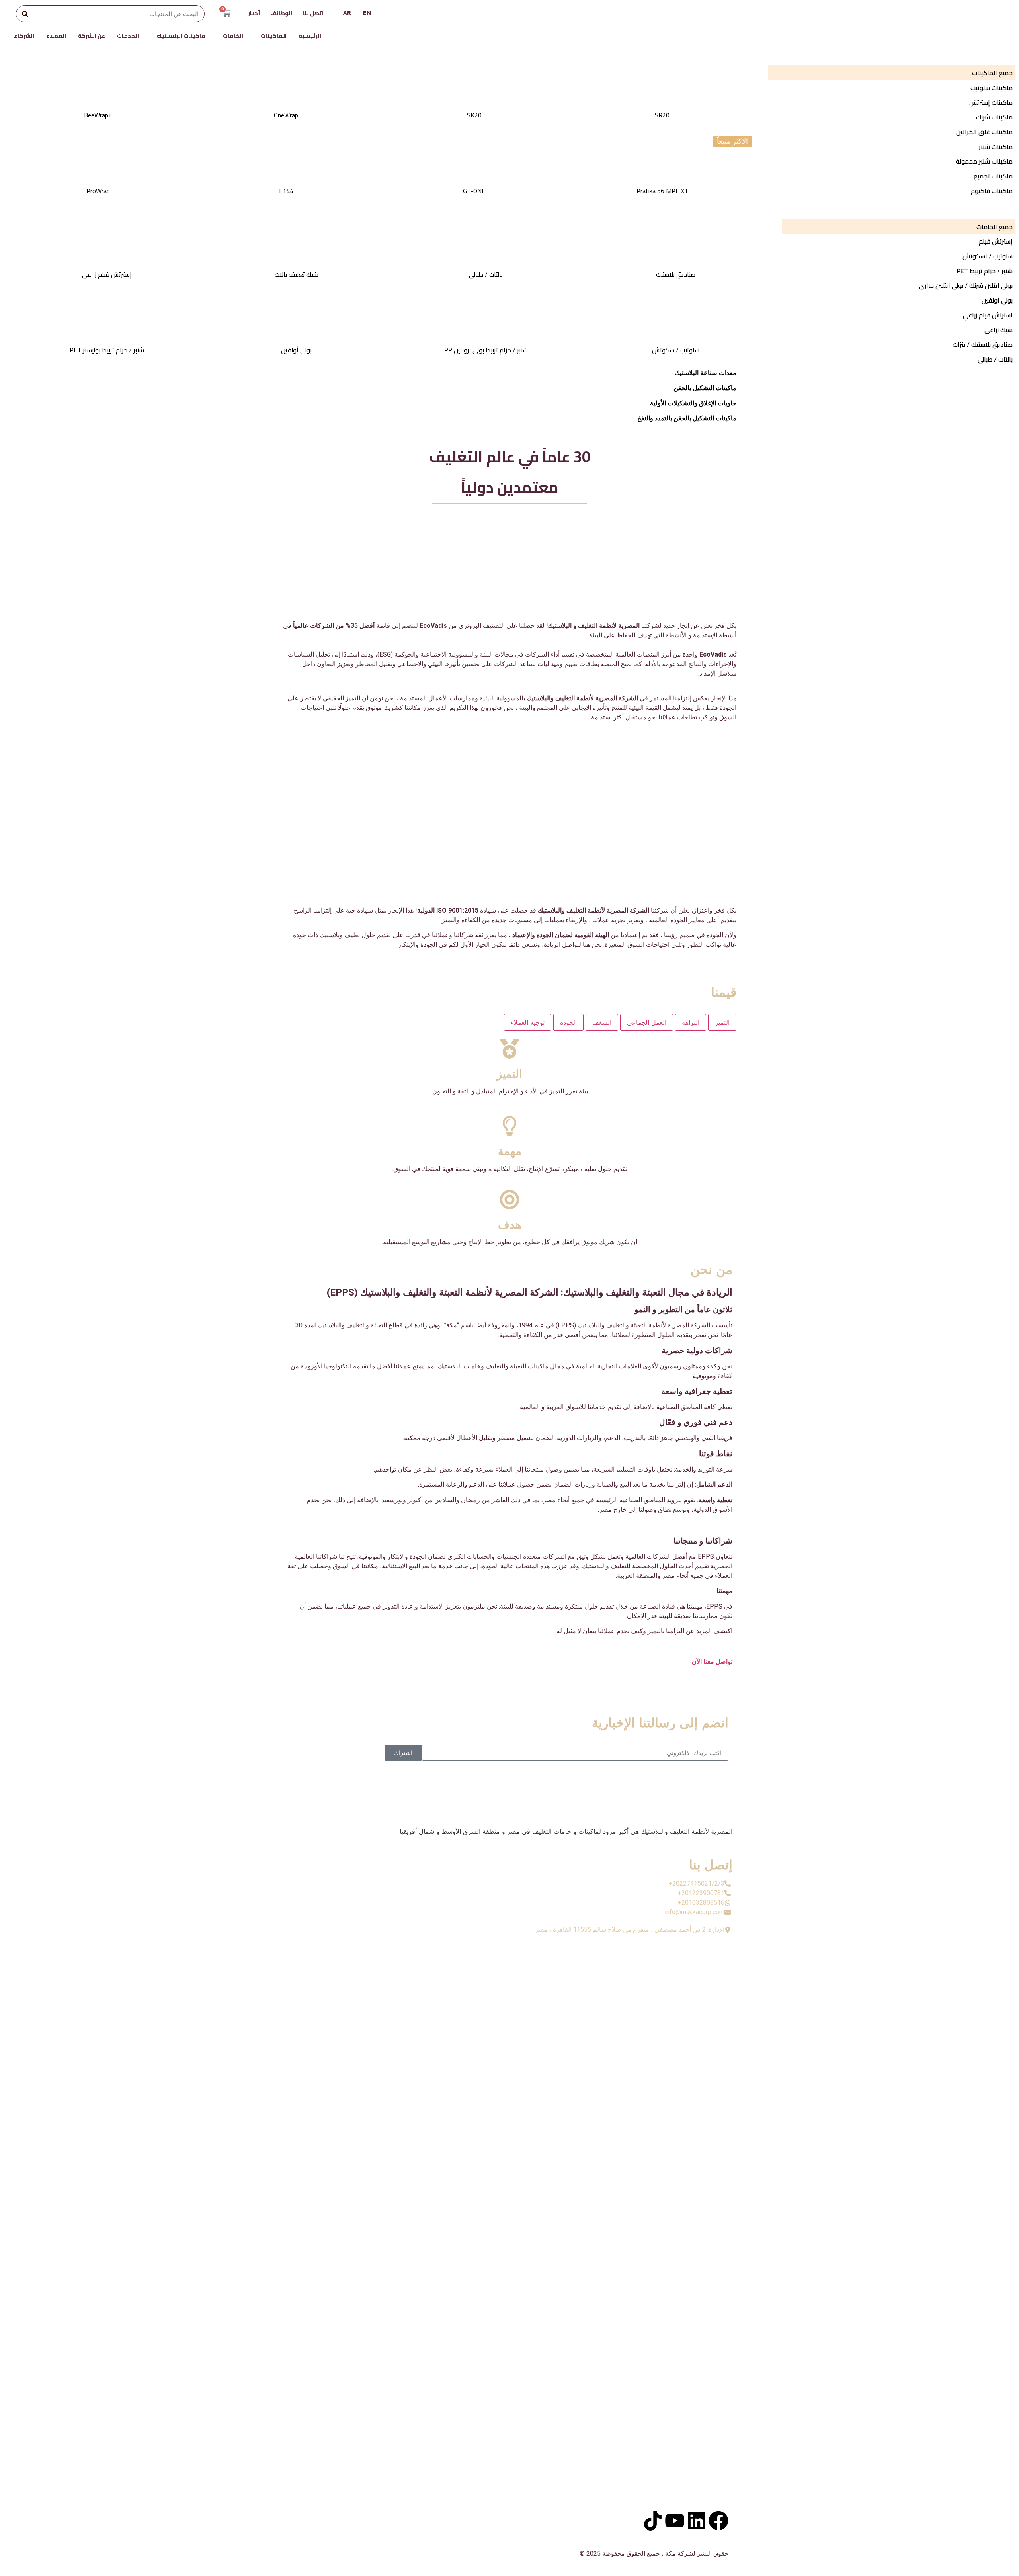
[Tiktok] (653, 2521)
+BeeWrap (98, 115)
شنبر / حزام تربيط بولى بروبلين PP (486, 350)
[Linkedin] (697, 2521)
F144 (286, 191)
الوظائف (281, 13)
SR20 (662, 115)
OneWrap (286, 115)
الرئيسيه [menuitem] (310, 36)
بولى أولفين (296, 350)
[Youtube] (675, 2521)
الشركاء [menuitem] (24, 36)
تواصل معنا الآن (712, 1662)
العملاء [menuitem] (56, 36)
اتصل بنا (313, 13)
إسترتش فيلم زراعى (107, 274)
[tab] (722, 1022)
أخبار (254, 13)
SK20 (474, 115)
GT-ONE (474, 191)
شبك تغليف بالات (297, 274)
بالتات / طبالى (486, 274)
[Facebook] (718, 2521)
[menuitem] (271, 38)
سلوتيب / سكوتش (676, 350)
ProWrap (98, 191)
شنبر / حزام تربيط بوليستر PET (107, 350)
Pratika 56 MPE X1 (662, 191)
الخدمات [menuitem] (128, 36)
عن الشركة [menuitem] (92, 36)
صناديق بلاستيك (676, 274)
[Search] (25, 14)
